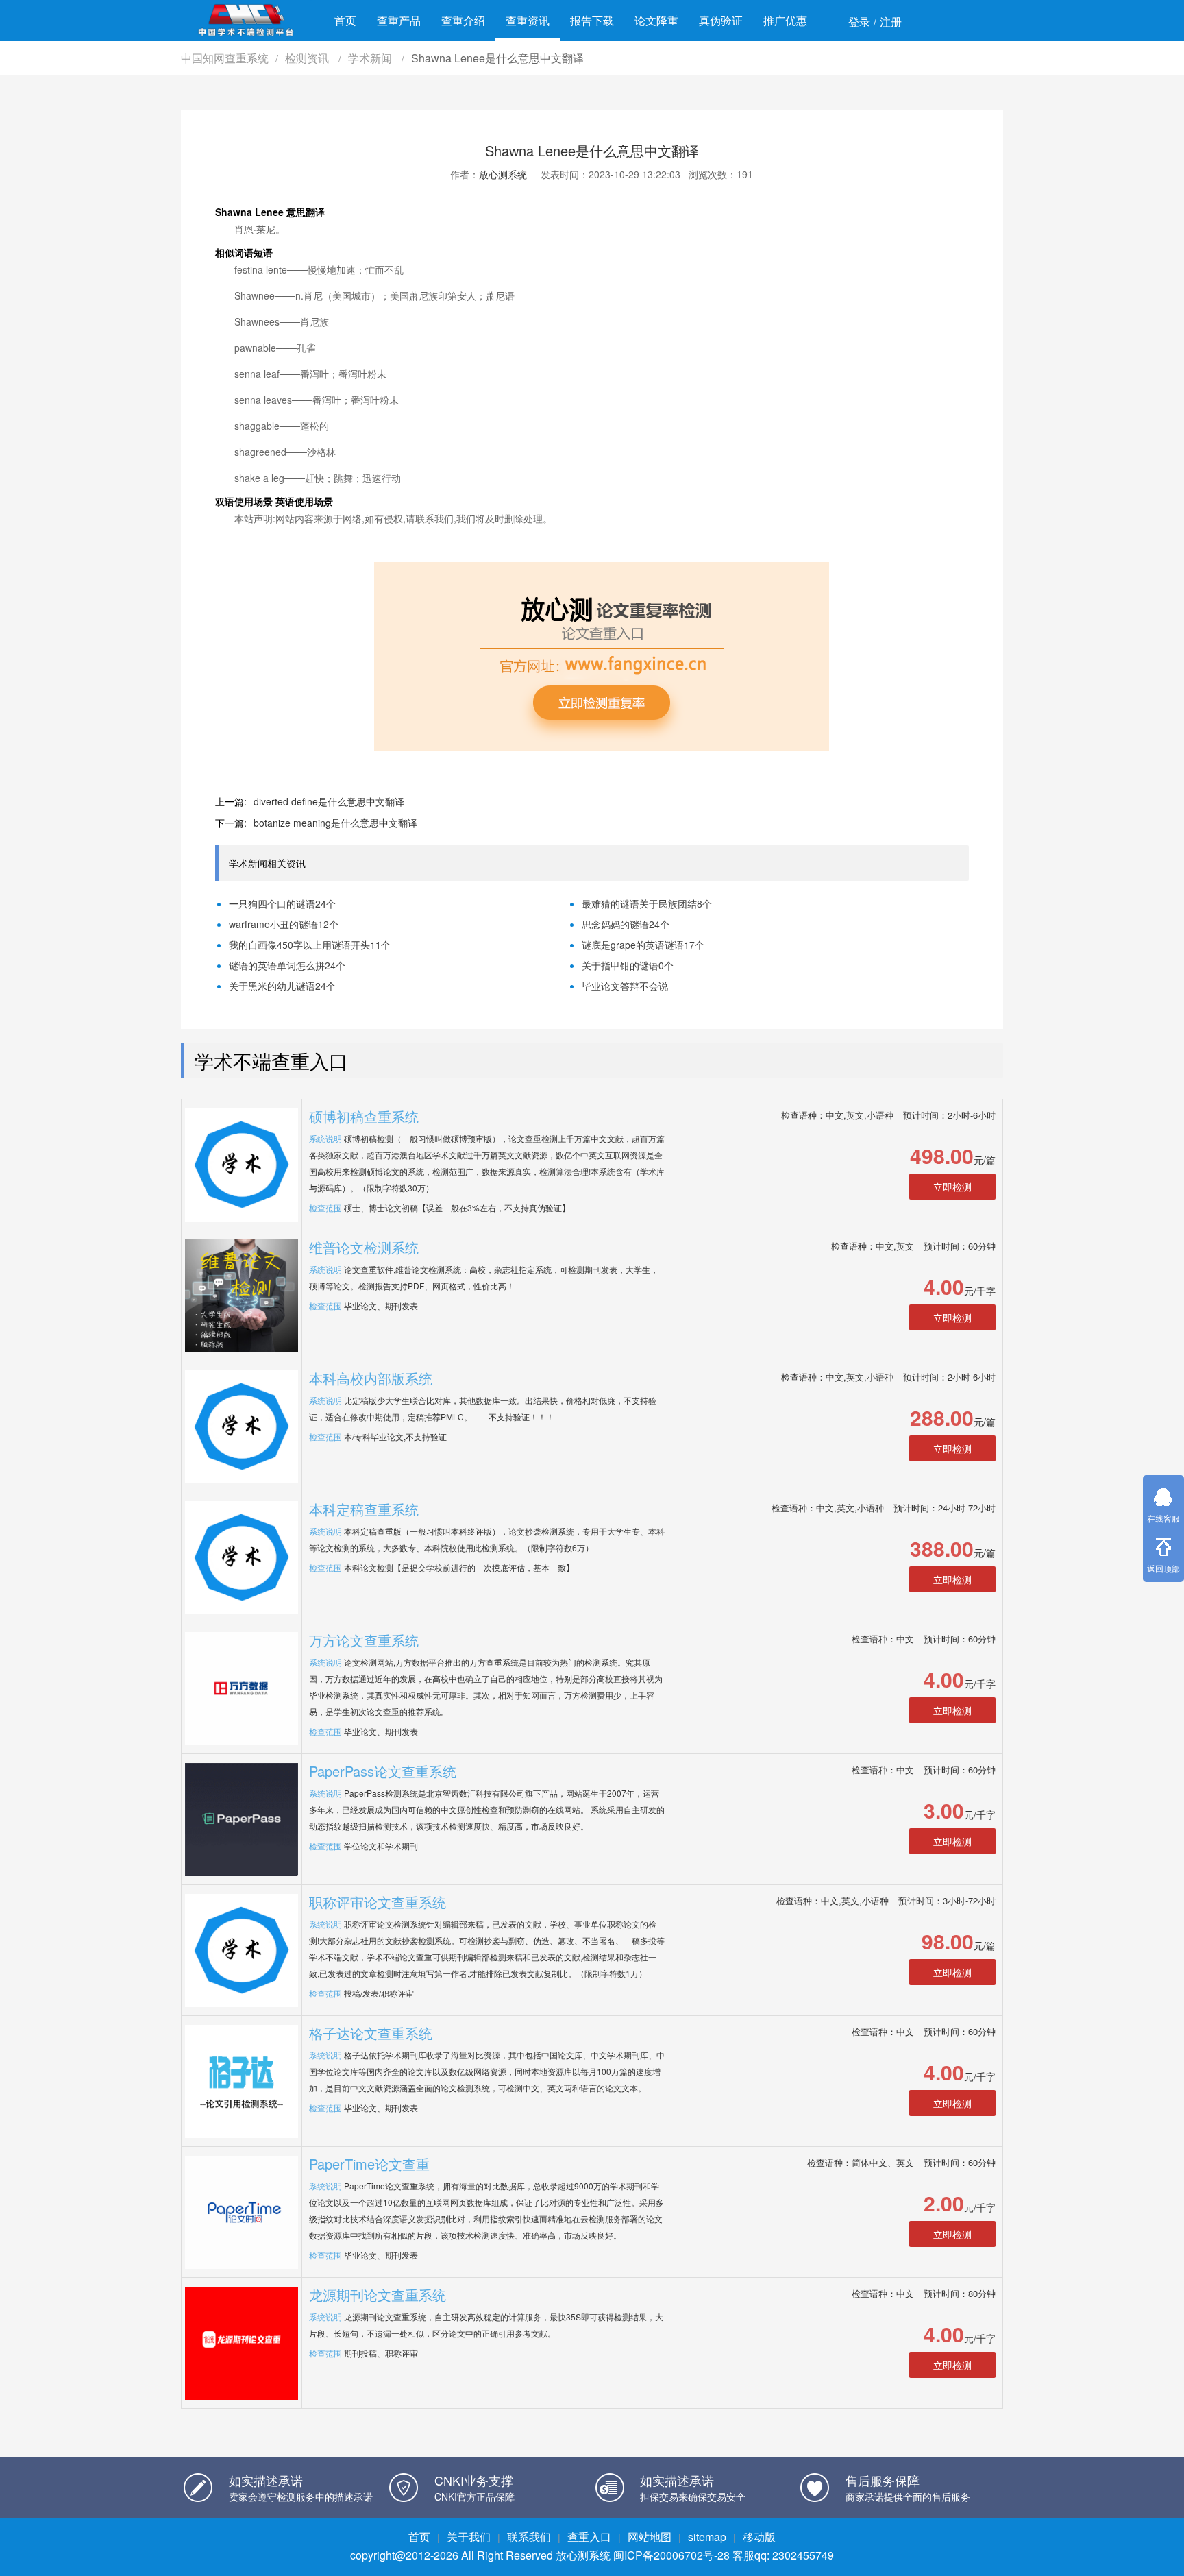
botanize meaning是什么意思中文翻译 (335, 823)
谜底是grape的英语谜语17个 (643, 945)
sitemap (707, 2537)
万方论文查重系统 (364, 1640)
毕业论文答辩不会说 (625, 986)
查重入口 (589, 2537)
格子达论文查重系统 (371, 2033)
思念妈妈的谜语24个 (626, 924)
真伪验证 (721, 20)
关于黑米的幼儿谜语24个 (282, 986)
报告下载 (592, 20)
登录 (859, 22)
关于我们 (469, 2537)
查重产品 (399, 20)
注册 (891, 22)
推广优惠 (785, 20)
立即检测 (952, 1187)
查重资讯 (528, 20)
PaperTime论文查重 (369, 2164)
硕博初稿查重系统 (364, 1116)
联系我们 (529, 2537)
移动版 (759, 2537)
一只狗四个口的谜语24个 (282, 903)
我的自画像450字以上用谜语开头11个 (310, 945)
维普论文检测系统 (364, 1247)
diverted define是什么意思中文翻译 (329, 801)
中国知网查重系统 (225, 58)
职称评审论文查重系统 (378, 1902)
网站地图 (650, 2537)
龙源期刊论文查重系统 (378, 2295)
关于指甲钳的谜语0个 (628, 965)
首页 (345, 20)
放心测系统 (503, 174)
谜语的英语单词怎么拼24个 (287, 965)
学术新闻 (371, 58)
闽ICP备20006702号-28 (671, 2555)
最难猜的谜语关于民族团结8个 (647, 903)
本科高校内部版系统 (371, 1378)
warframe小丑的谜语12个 (284, 924)
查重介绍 (463, 20)
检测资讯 (308, 58)
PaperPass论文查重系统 (383, 1771)
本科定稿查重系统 (364, 1509)
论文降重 (656, 20)
